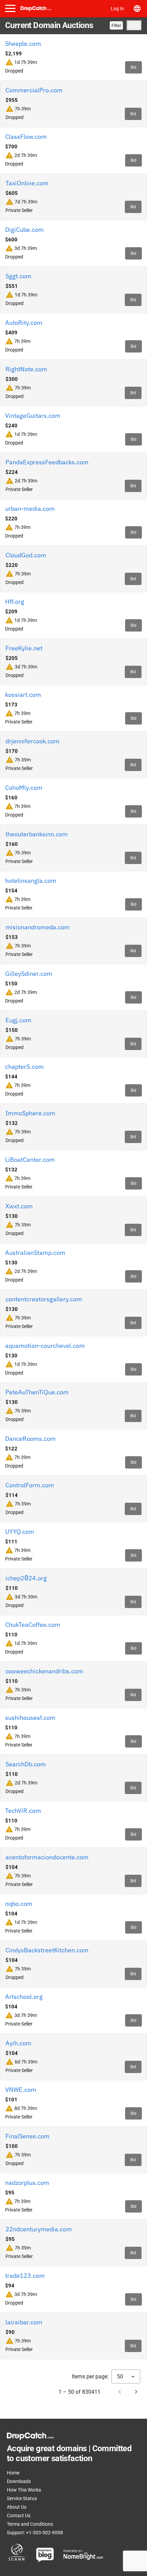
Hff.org (15, 602)
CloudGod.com (26, 555)
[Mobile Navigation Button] (10, 8)
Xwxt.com (19, 1206)
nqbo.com (19, 1904)
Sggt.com (18, 276)
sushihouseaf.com (30, 1718)
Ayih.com (18, 2043)
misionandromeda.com (38, 927)
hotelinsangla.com (31, 881)
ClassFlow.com (26, 137)
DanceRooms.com (30, 1439)
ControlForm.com (30, 1485)
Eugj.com (18, 1020)
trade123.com (25, 2276)
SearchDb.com (26, 1764)
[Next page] (136, 2392)
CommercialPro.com (34, 90)
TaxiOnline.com (27, 183)
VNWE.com (21, 2090)
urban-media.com (30, 509)
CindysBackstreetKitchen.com (47, 1950)
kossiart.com (23, 695)
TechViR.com (23, 1811)
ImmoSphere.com (30, 1113)
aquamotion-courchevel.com (45, 1346)
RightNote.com (26, 369)
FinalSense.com (28, 2136)
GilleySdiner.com (29, 974)
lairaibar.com (24, 2322)
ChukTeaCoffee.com (33, 1625)
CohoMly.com (24, 788)
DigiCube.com (24, 230)
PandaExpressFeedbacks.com (47, 462)
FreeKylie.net (24, 648)
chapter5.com (24, 1067)
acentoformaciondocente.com (47, 1857)
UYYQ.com (20, 1532)
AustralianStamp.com (35, 1253)
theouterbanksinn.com (37, 834)
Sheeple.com (23, 44)
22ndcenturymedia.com (39, 2229)
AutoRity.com (24, 323)
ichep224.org (26, 1578)
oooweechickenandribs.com (44, 1671)
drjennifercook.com (32, 741)
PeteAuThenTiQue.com (37, 1392)
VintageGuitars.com (33, 416)
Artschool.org (24, 1997)
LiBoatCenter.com (30, 1160)
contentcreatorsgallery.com (44, 1299)
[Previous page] (120, 2392)
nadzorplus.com (27, 2183)
